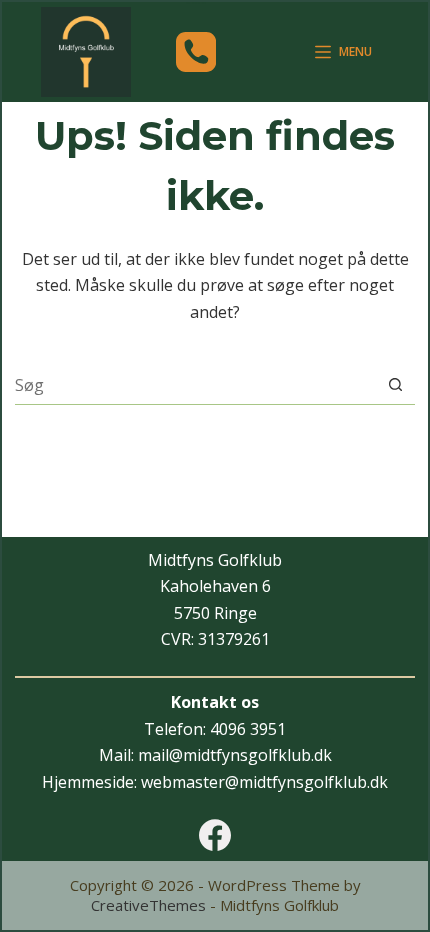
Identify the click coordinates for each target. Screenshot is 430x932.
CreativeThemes (148, 905)
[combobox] (195, 385)
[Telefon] (196, 52)
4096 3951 (248, 729)
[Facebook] (215, 835)
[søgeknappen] (395, 384)
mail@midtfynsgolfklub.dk (235, 755)
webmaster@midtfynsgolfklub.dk (264, 782)
